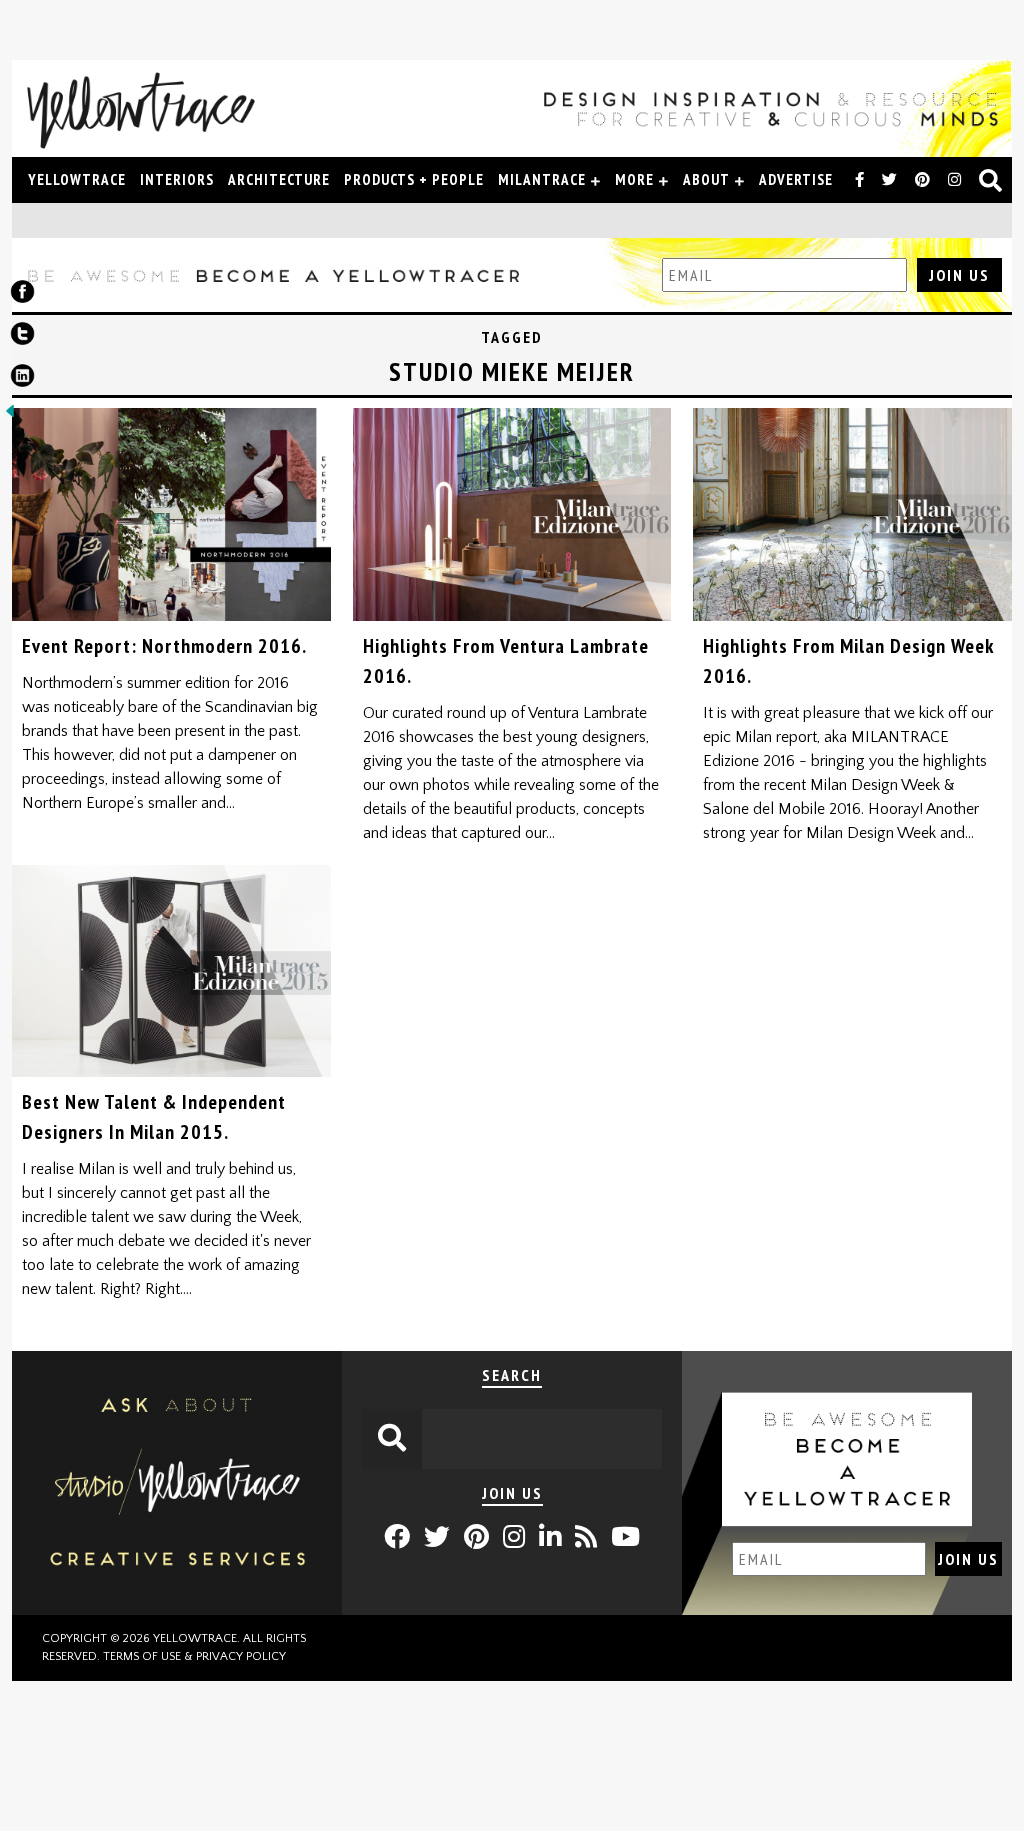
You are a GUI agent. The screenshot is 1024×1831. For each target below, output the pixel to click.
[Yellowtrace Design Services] (177, 1610)
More (634, 179)
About (706, 179)
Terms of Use (142, 1656)
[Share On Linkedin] (22, 380)
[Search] (991, 182)
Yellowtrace (77, 179)
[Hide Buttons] (10, 416)
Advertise (796, 179)
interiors (177, 179)
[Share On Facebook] (22, 296)
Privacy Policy (241, 1656)
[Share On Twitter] (22, 338)
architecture (279, 179)
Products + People (414, 179)
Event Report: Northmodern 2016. (164, 646)
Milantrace (542, 179)
